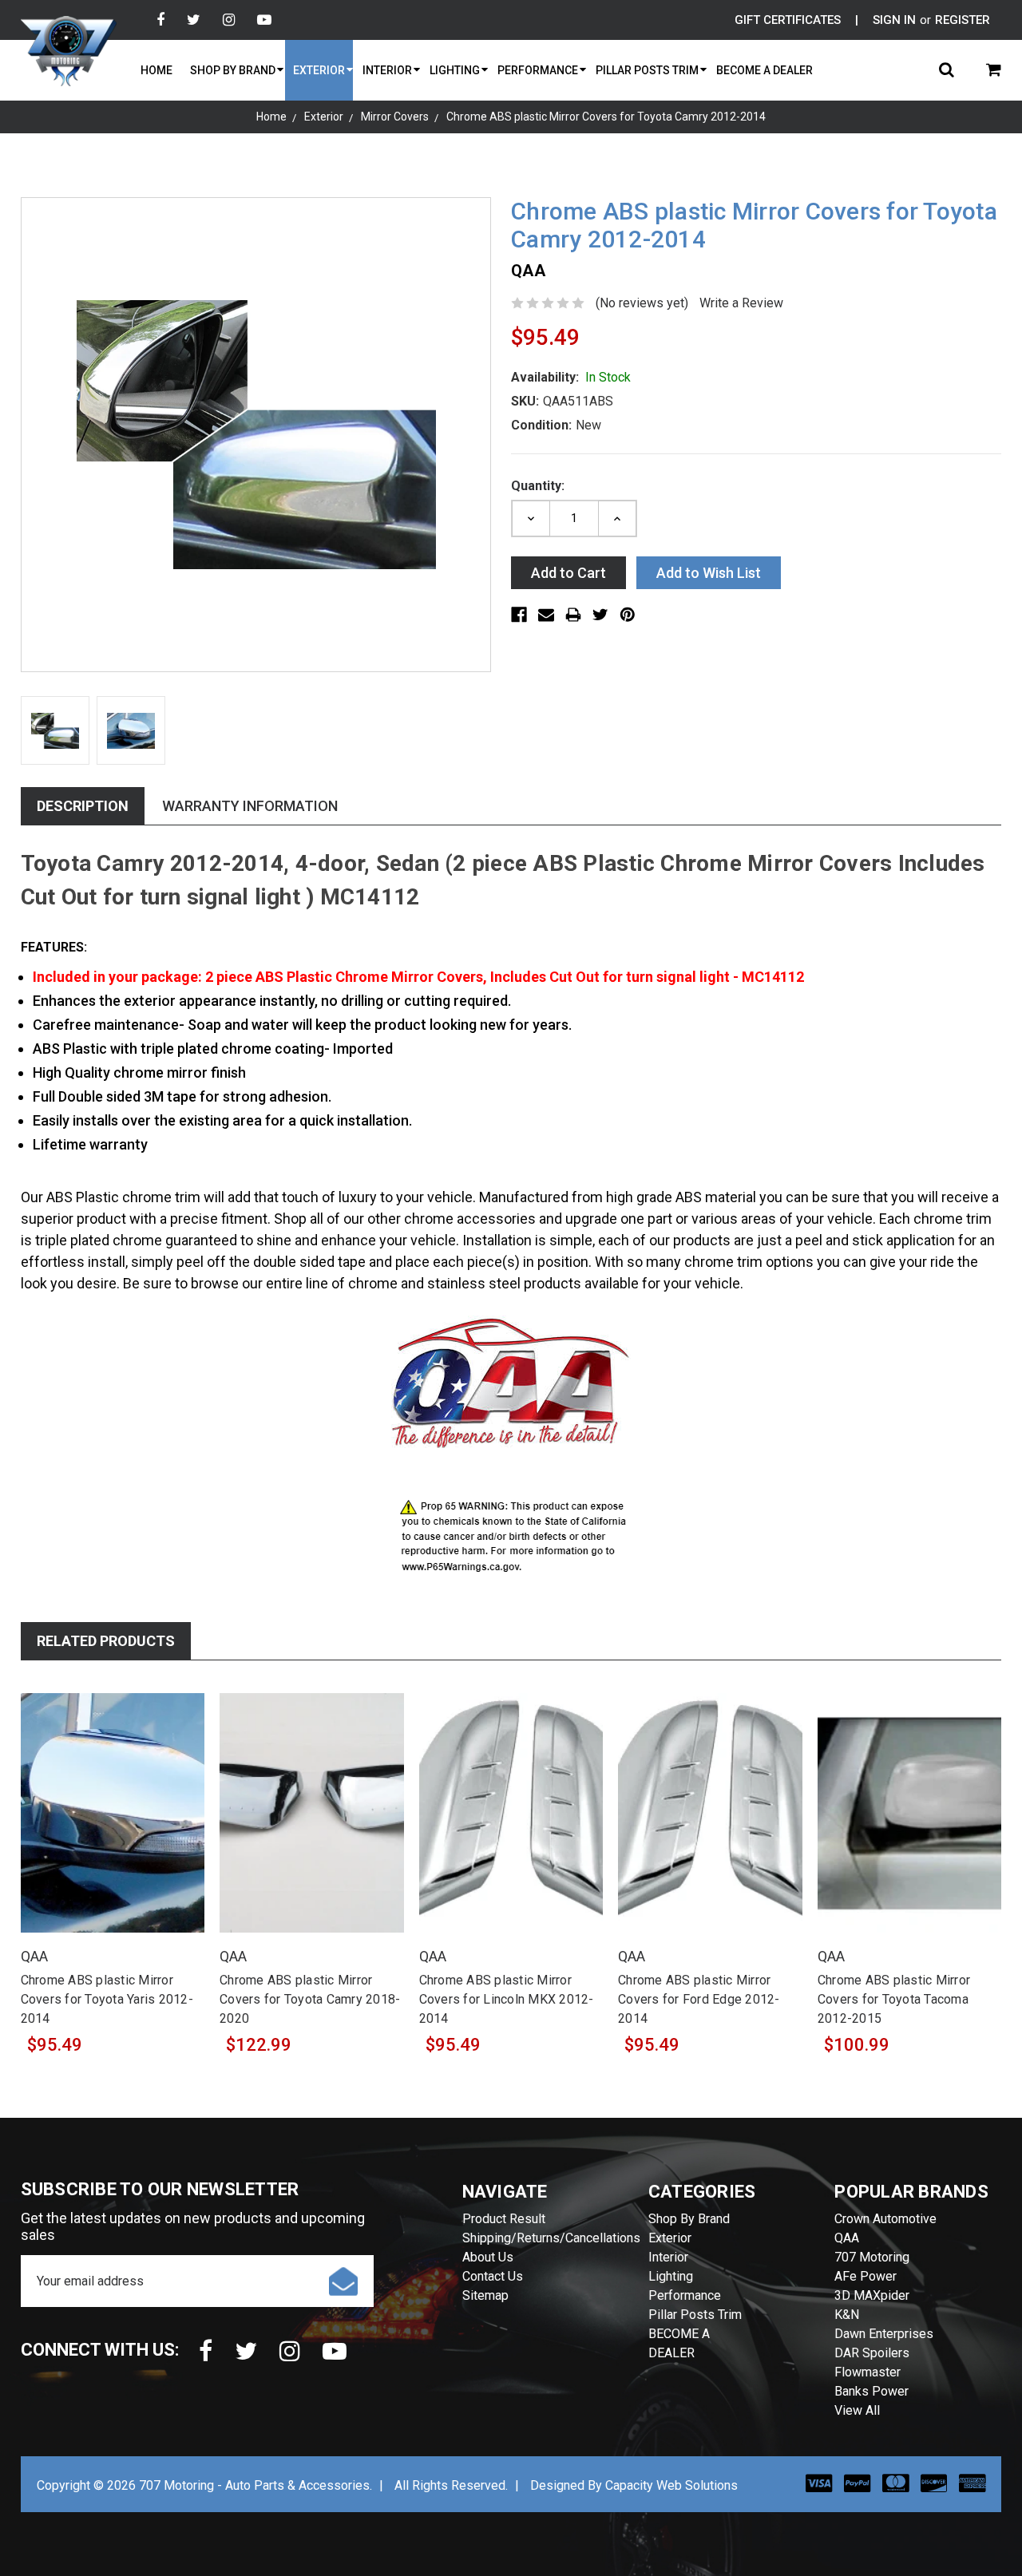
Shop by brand (233, 70)
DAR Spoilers (872, 2353)
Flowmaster (868, 2372)
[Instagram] (229, 20)
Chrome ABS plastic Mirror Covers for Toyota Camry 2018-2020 (310, 1999)
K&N (847, 2315)
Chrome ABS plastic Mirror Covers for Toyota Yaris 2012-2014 (107, 1999)
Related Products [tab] (106, 1641)
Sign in (894, 20)
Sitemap (485, 2295)
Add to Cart (112, 1831)
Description (83, 806)
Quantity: (538, 486)
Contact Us (493, 2276)
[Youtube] (264, 20)
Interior (387, 70)
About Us (488, 2257)
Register (963, 20)
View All (857, 2410)
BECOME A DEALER (765, 70)
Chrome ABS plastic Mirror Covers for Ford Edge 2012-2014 (699, 1999)
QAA (847, 2238)
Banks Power (871, 2391)
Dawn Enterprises (884, 2334)
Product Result (504, 2219)
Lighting (455, 70)
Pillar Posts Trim (647, 70)
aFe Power (866, 2276)
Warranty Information (250, 806)
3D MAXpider (872, 2295)
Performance (538, 70)
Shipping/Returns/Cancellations (551, 2238)
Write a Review (741, 303)
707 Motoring (872, 2257)
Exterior (319, 70)
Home (156, 70)
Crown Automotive (885, 2219)
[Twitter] (194, 20)
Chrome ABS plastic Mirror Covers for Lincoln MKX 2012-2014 (507, 1999)
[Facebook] (160, 20)
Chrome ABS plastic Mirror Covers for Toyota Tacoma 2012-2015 (894, 1999)
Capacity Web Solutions (671, 2485)
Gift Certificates (788, 20)
